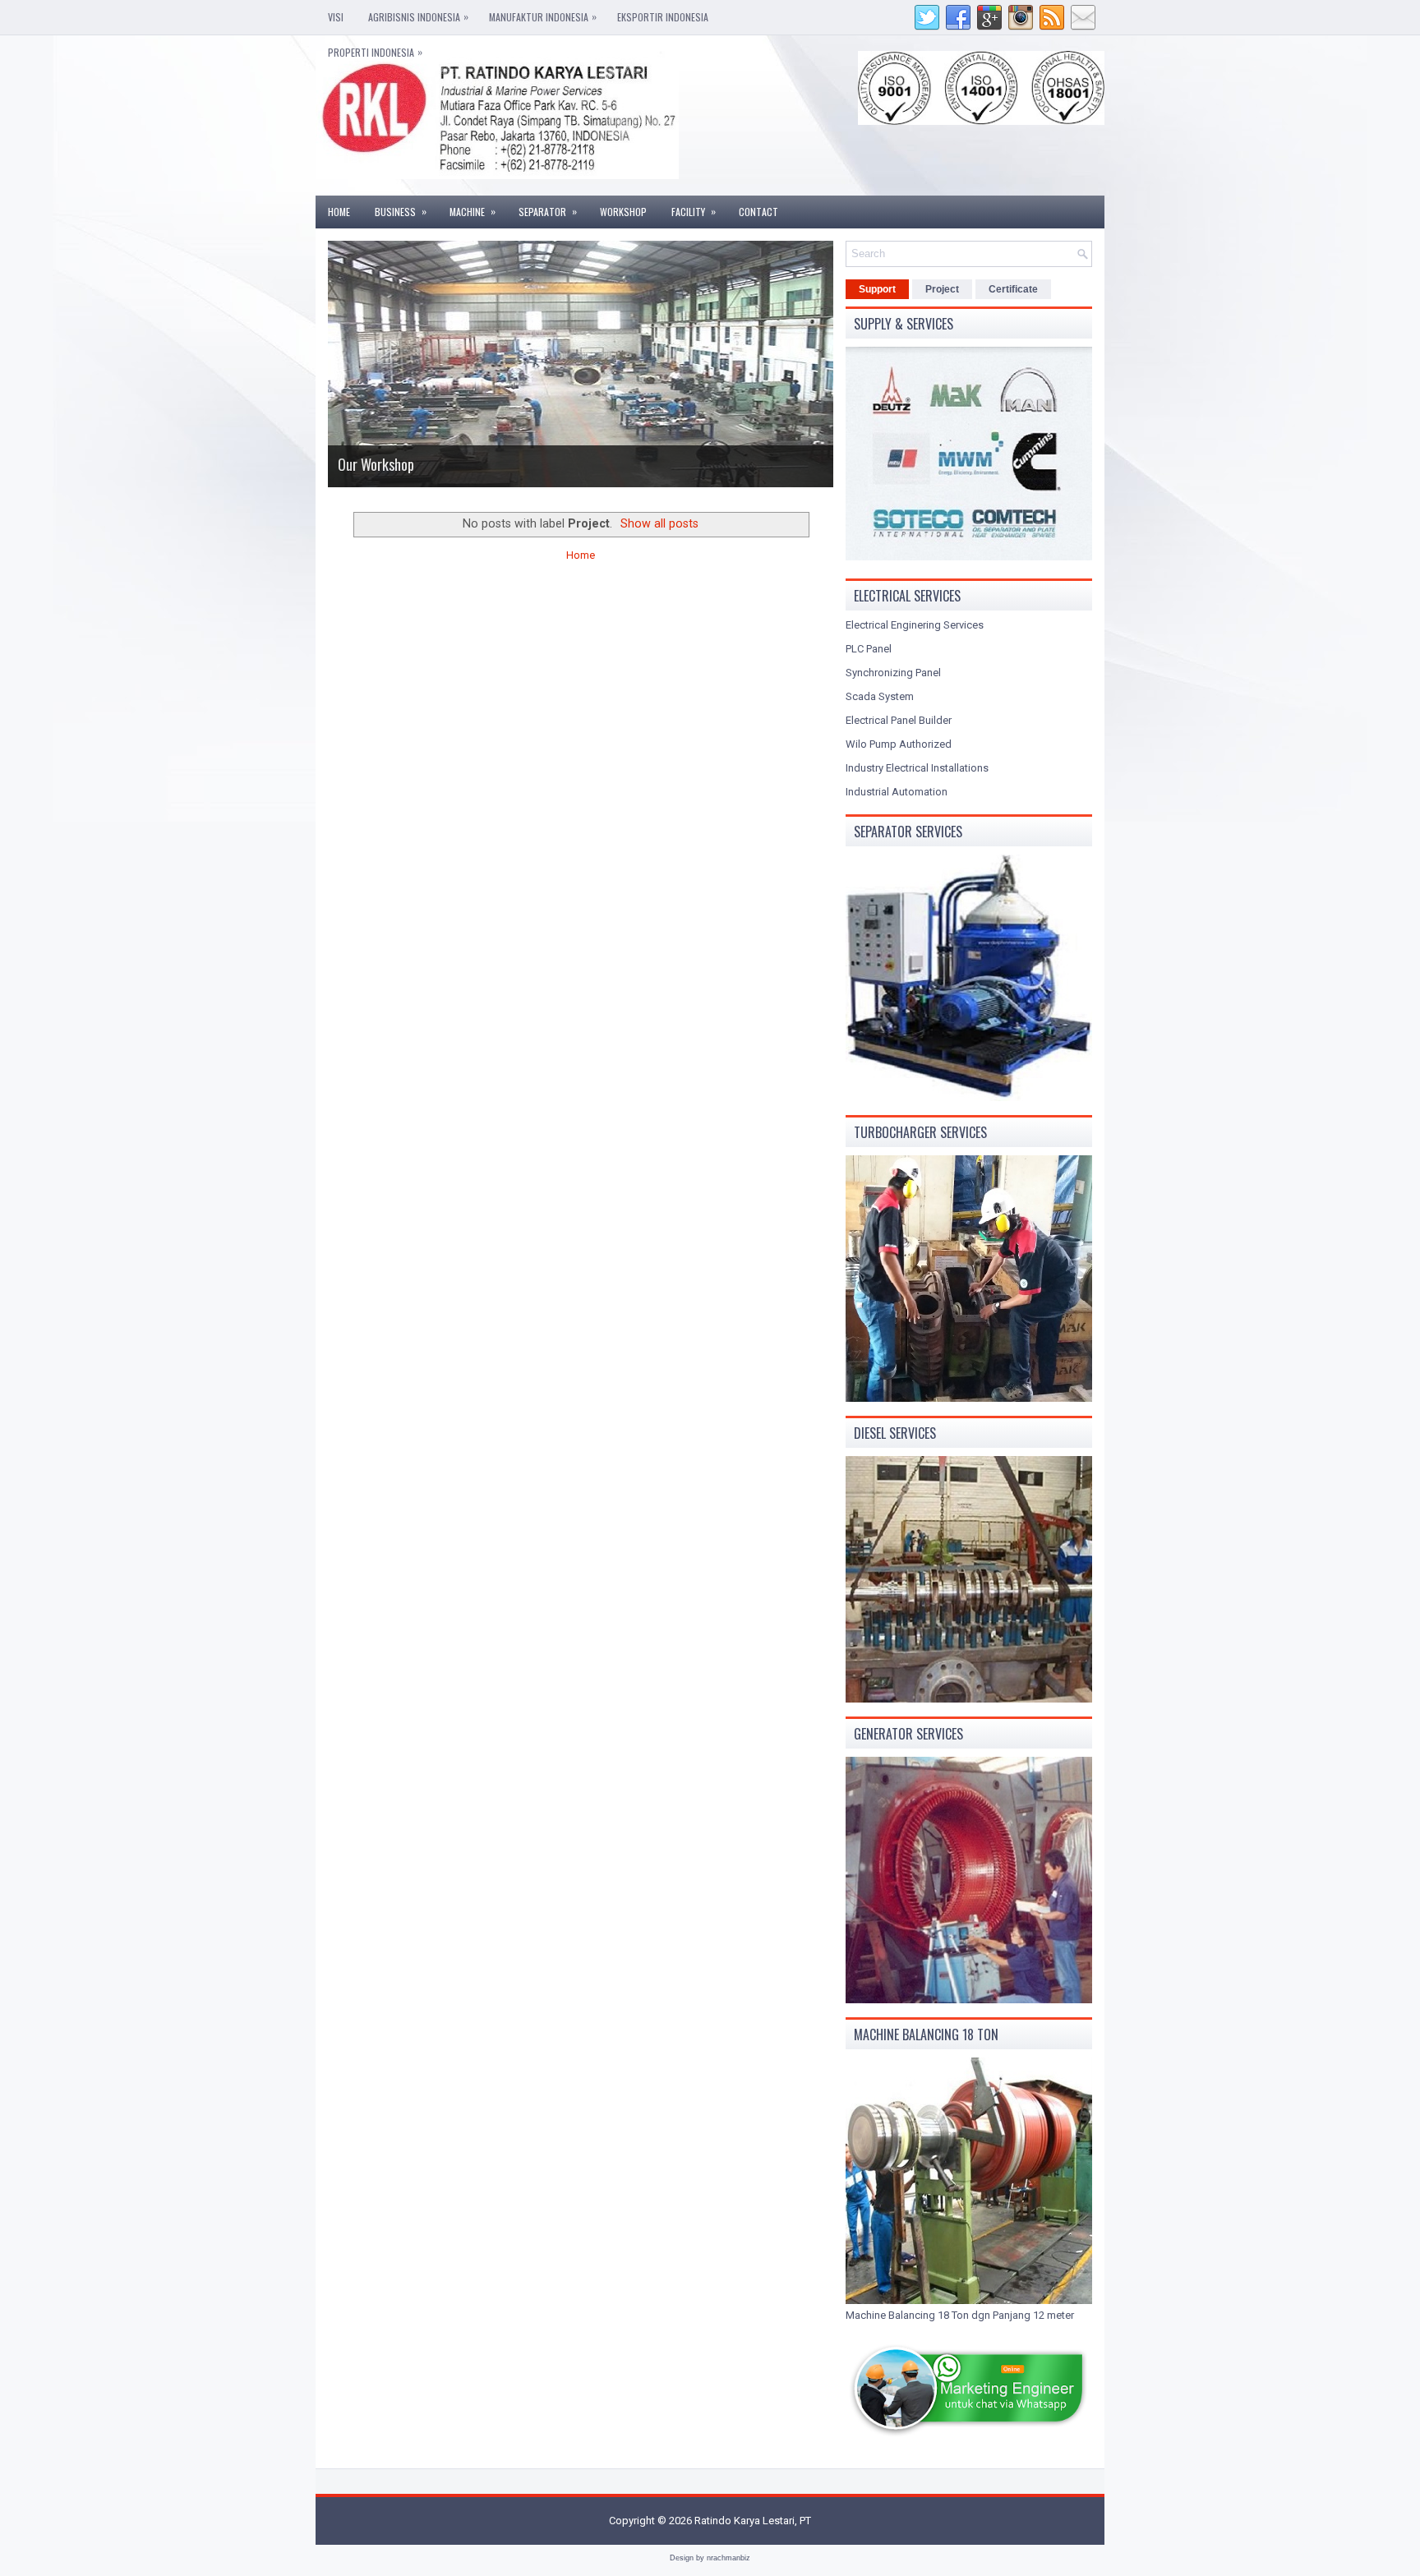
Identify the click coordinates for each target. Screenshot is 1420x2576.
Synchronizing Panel (893, 673)
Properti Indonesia (375, 52)
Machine (473, 211)
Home (339, 212)
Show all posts (659, 523)
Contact (758, 212)
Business (401, 211)
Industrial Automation (897, 792)
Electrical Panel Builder (899, 720)
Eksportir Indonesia (663, 17)
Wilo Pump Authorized (899, 744)
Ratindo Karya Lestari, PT (753, 2521)
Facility (694, 211)
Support (877, 289)
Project (942, 289)
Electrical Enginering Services (915, 625)
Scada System (880, 696)
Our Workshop (376, 464)
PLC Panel (869, 649)
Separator (548, 211)
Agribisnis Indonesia (418, 16)
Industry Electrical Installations (917, 768)
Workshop (623, 212)
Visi (336, 17)
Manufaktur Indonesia (543, 16)
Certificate (1013, 289)
